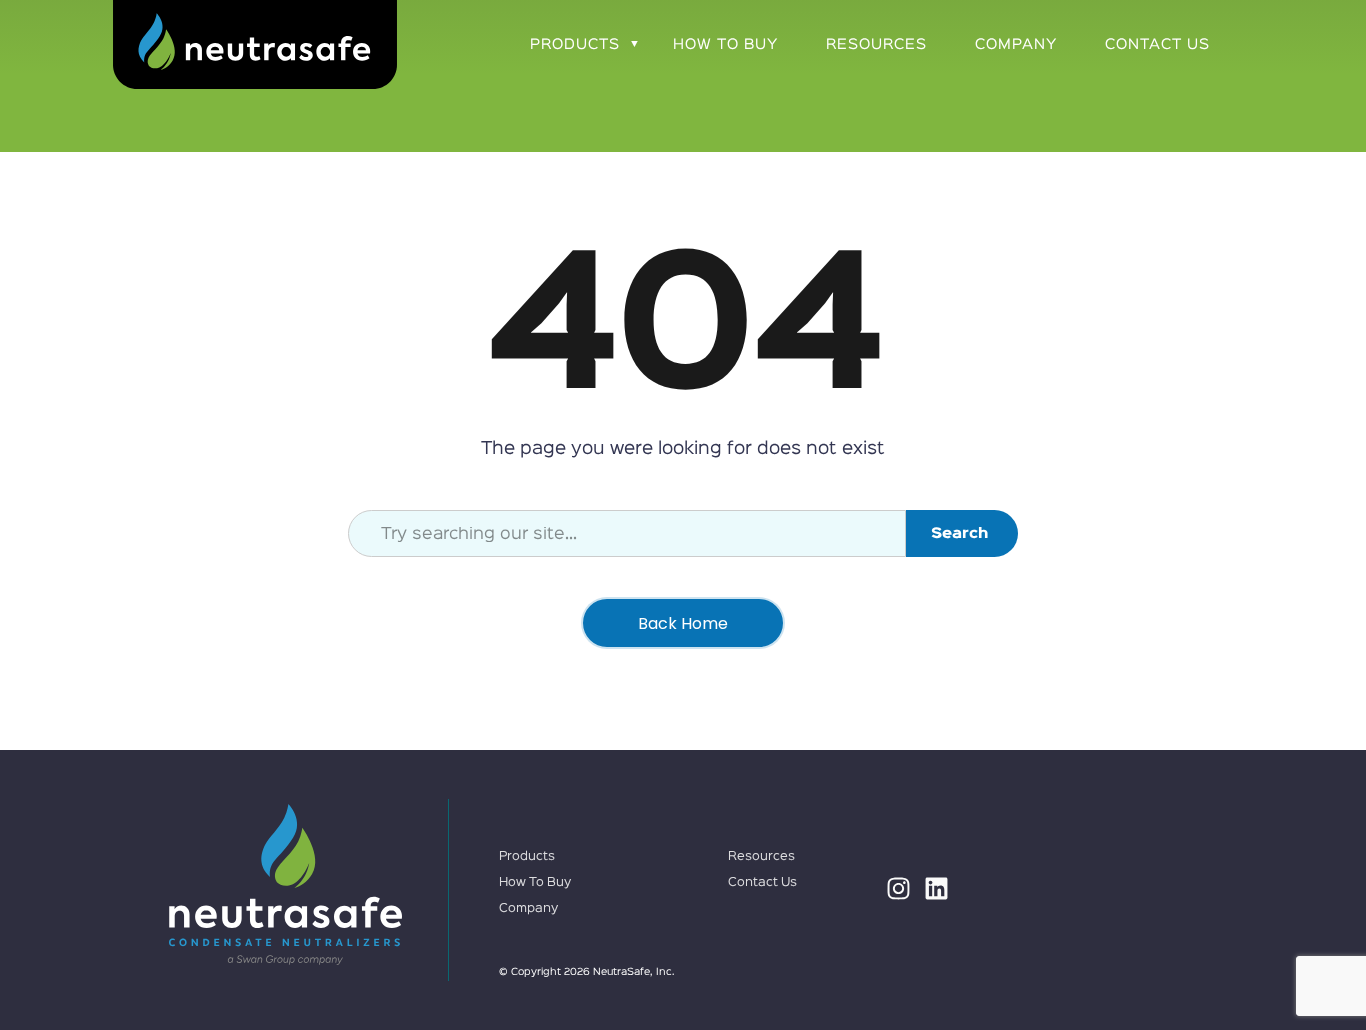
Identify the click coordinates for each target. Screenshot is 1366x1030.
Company (1016, 44)
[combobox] (627, 533)
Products (575, 44)
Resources (876, 44)
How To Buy (725, 44)
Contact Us (1157, 44)
